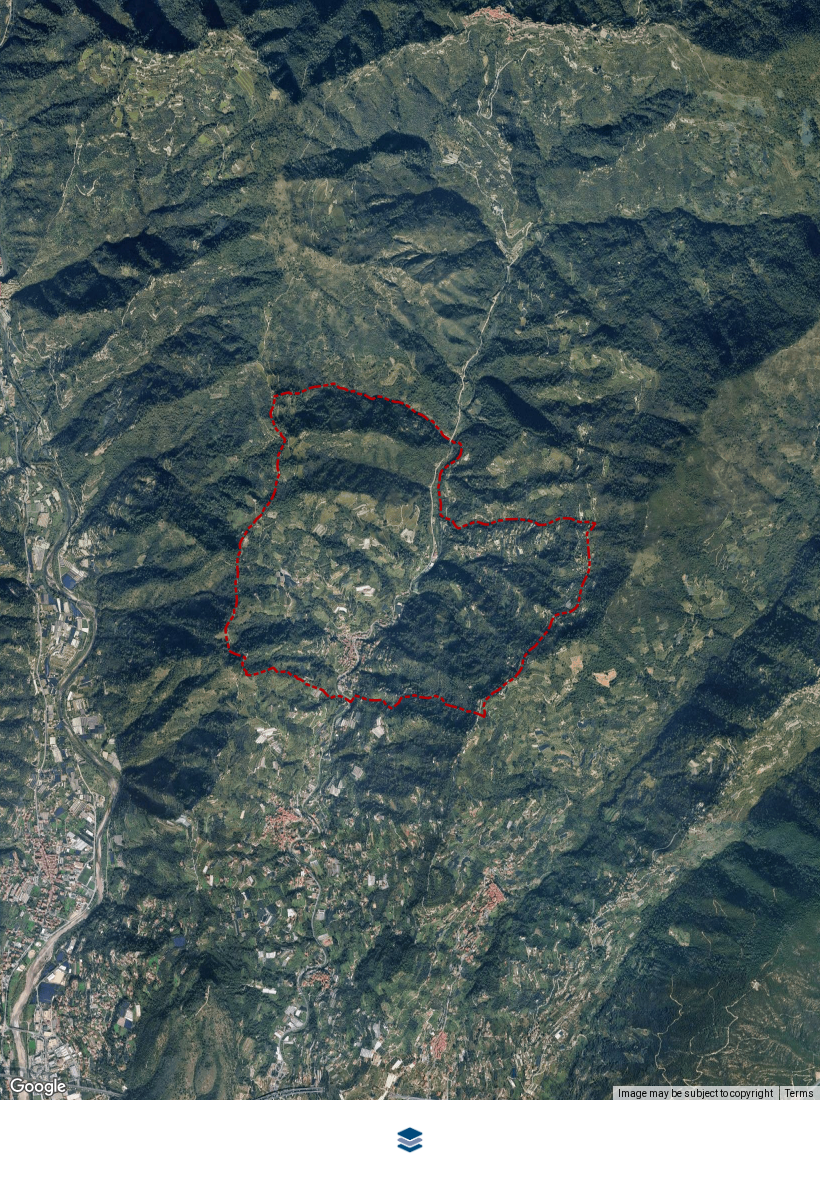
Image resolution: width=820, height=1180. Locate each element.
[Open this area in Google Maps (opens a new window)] (38, 1087)
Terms (799, 1093)
